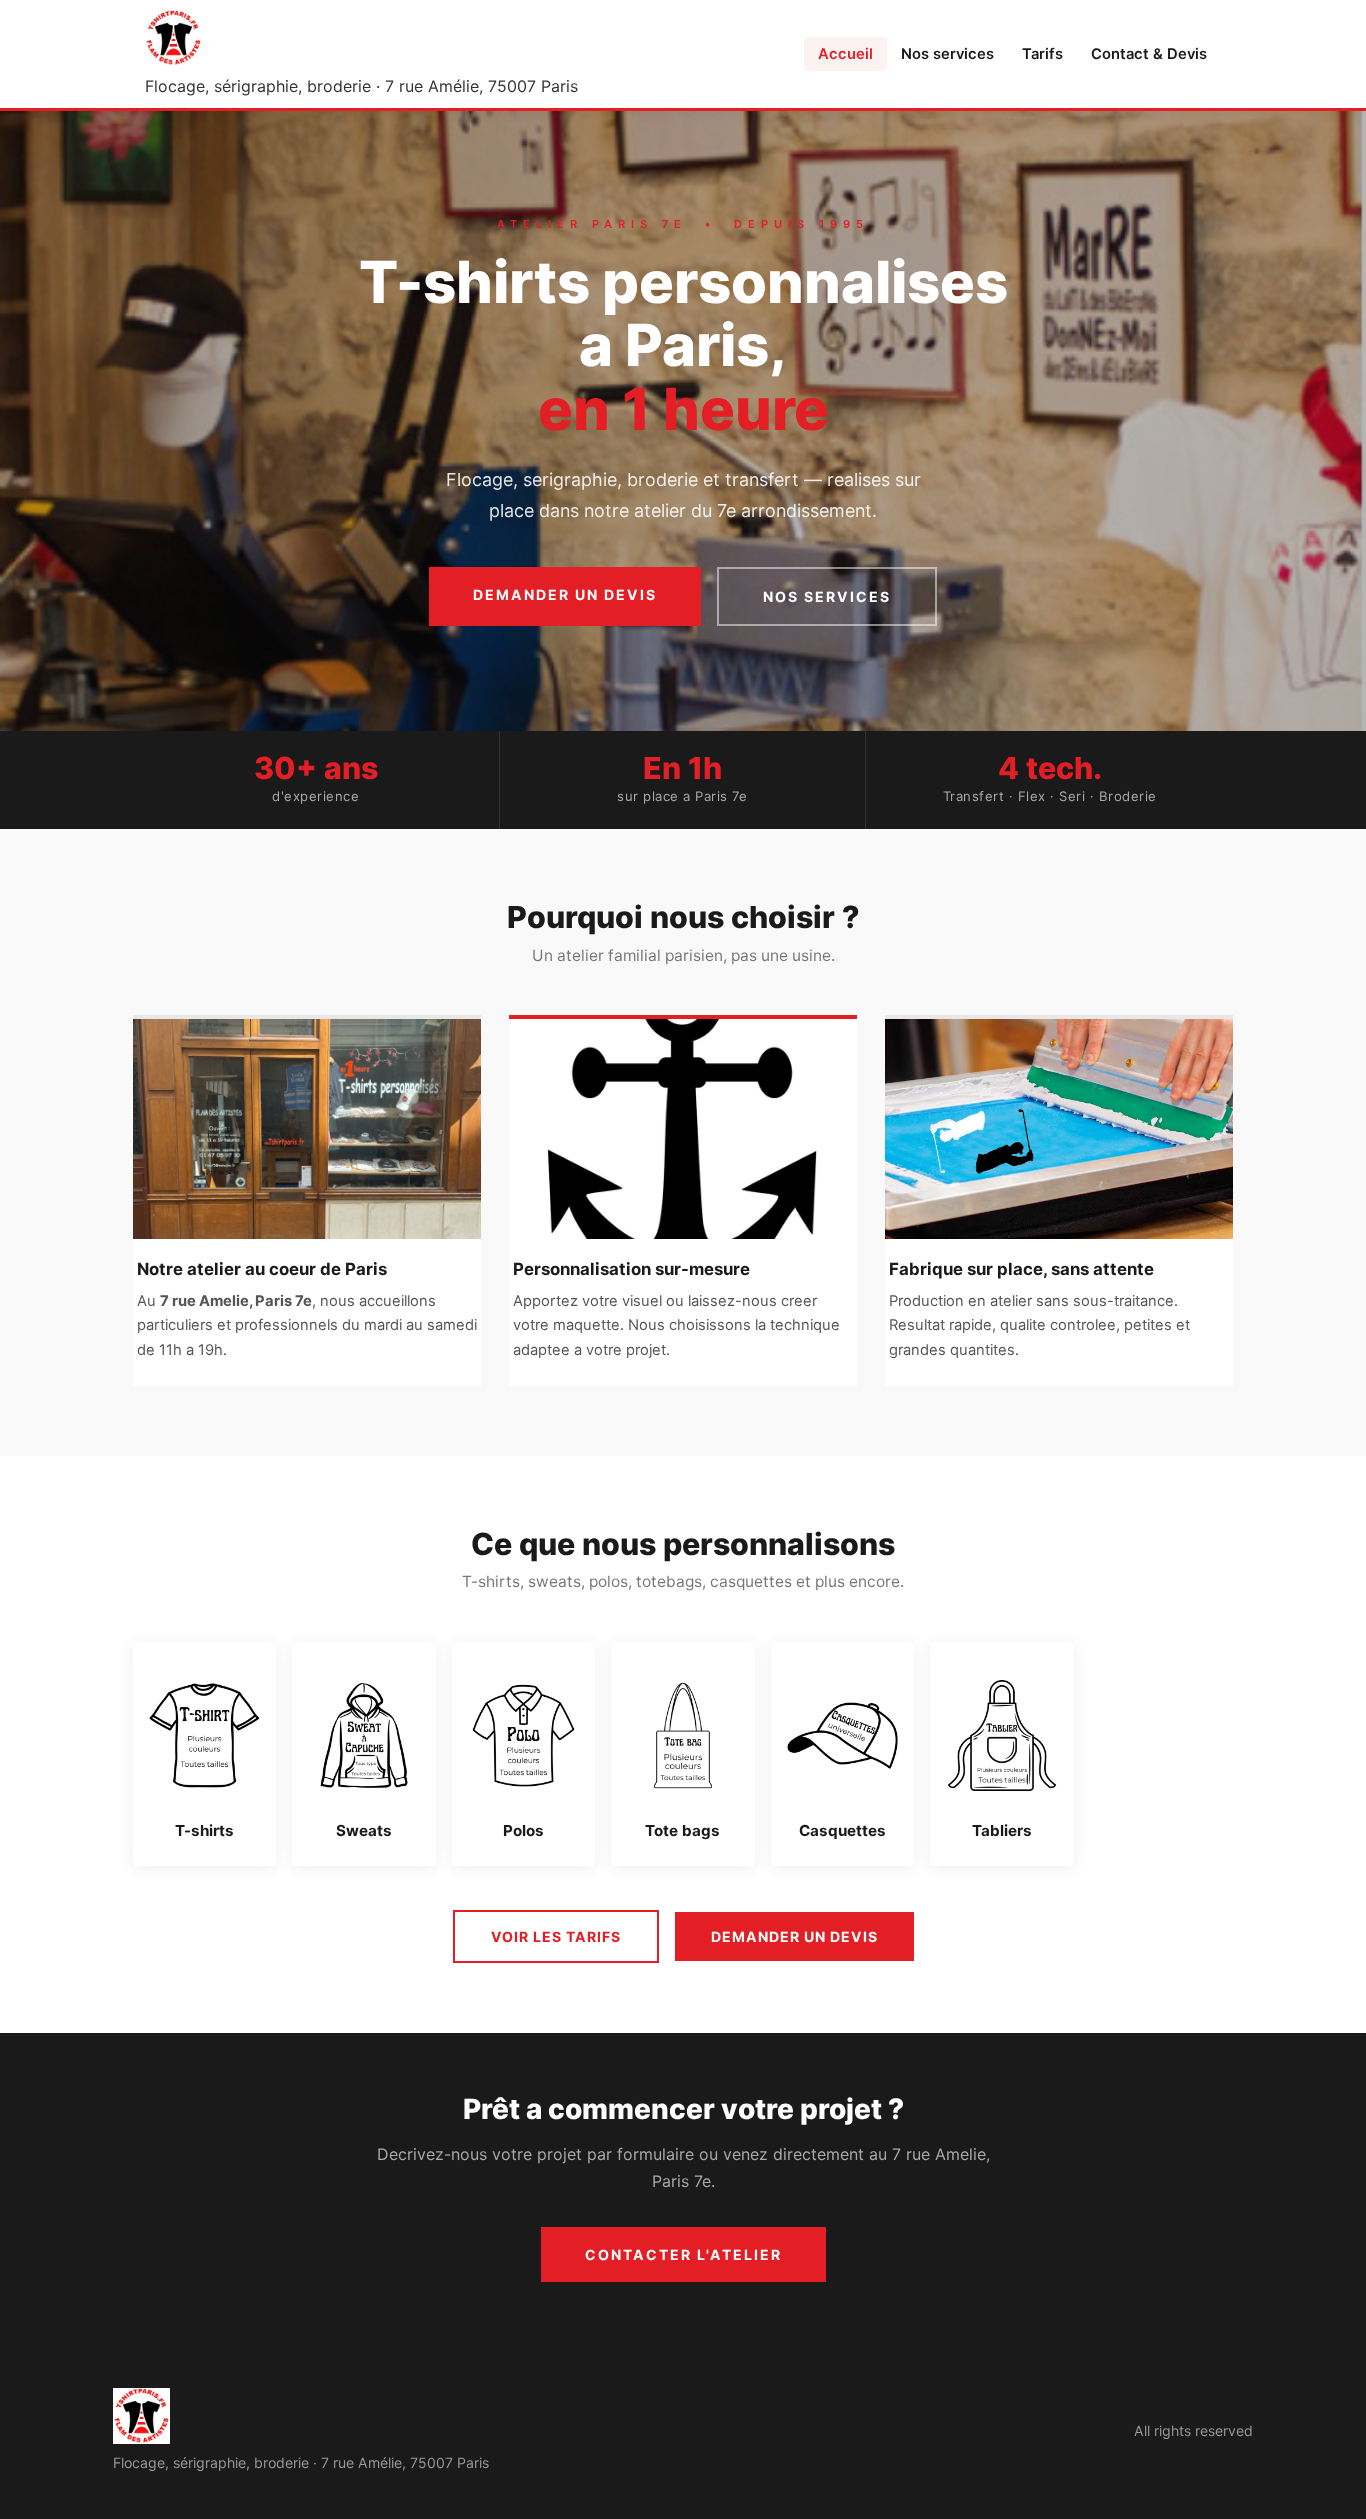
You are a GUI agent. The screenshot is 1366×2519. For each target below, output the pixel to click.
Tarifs (1042, 54)
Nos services (947, 54)
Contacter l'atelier (683, 2254)
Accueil (845, 54)
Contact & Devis (1149, 54)
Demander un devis (565, 594)
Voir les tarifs (556, 1936)
